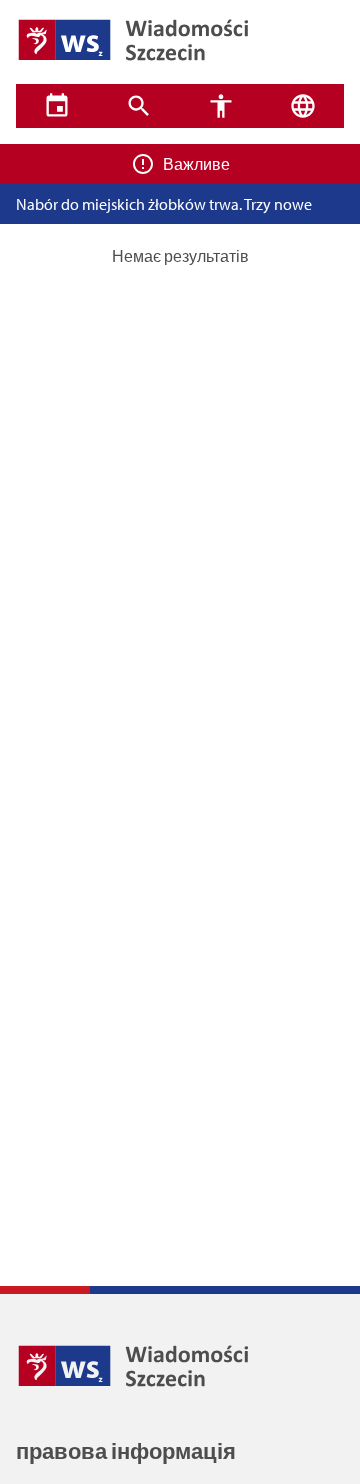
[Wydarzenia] (57, 106)
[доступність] (221, 106)
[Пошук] (139, 106)
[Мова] (303, 106)
